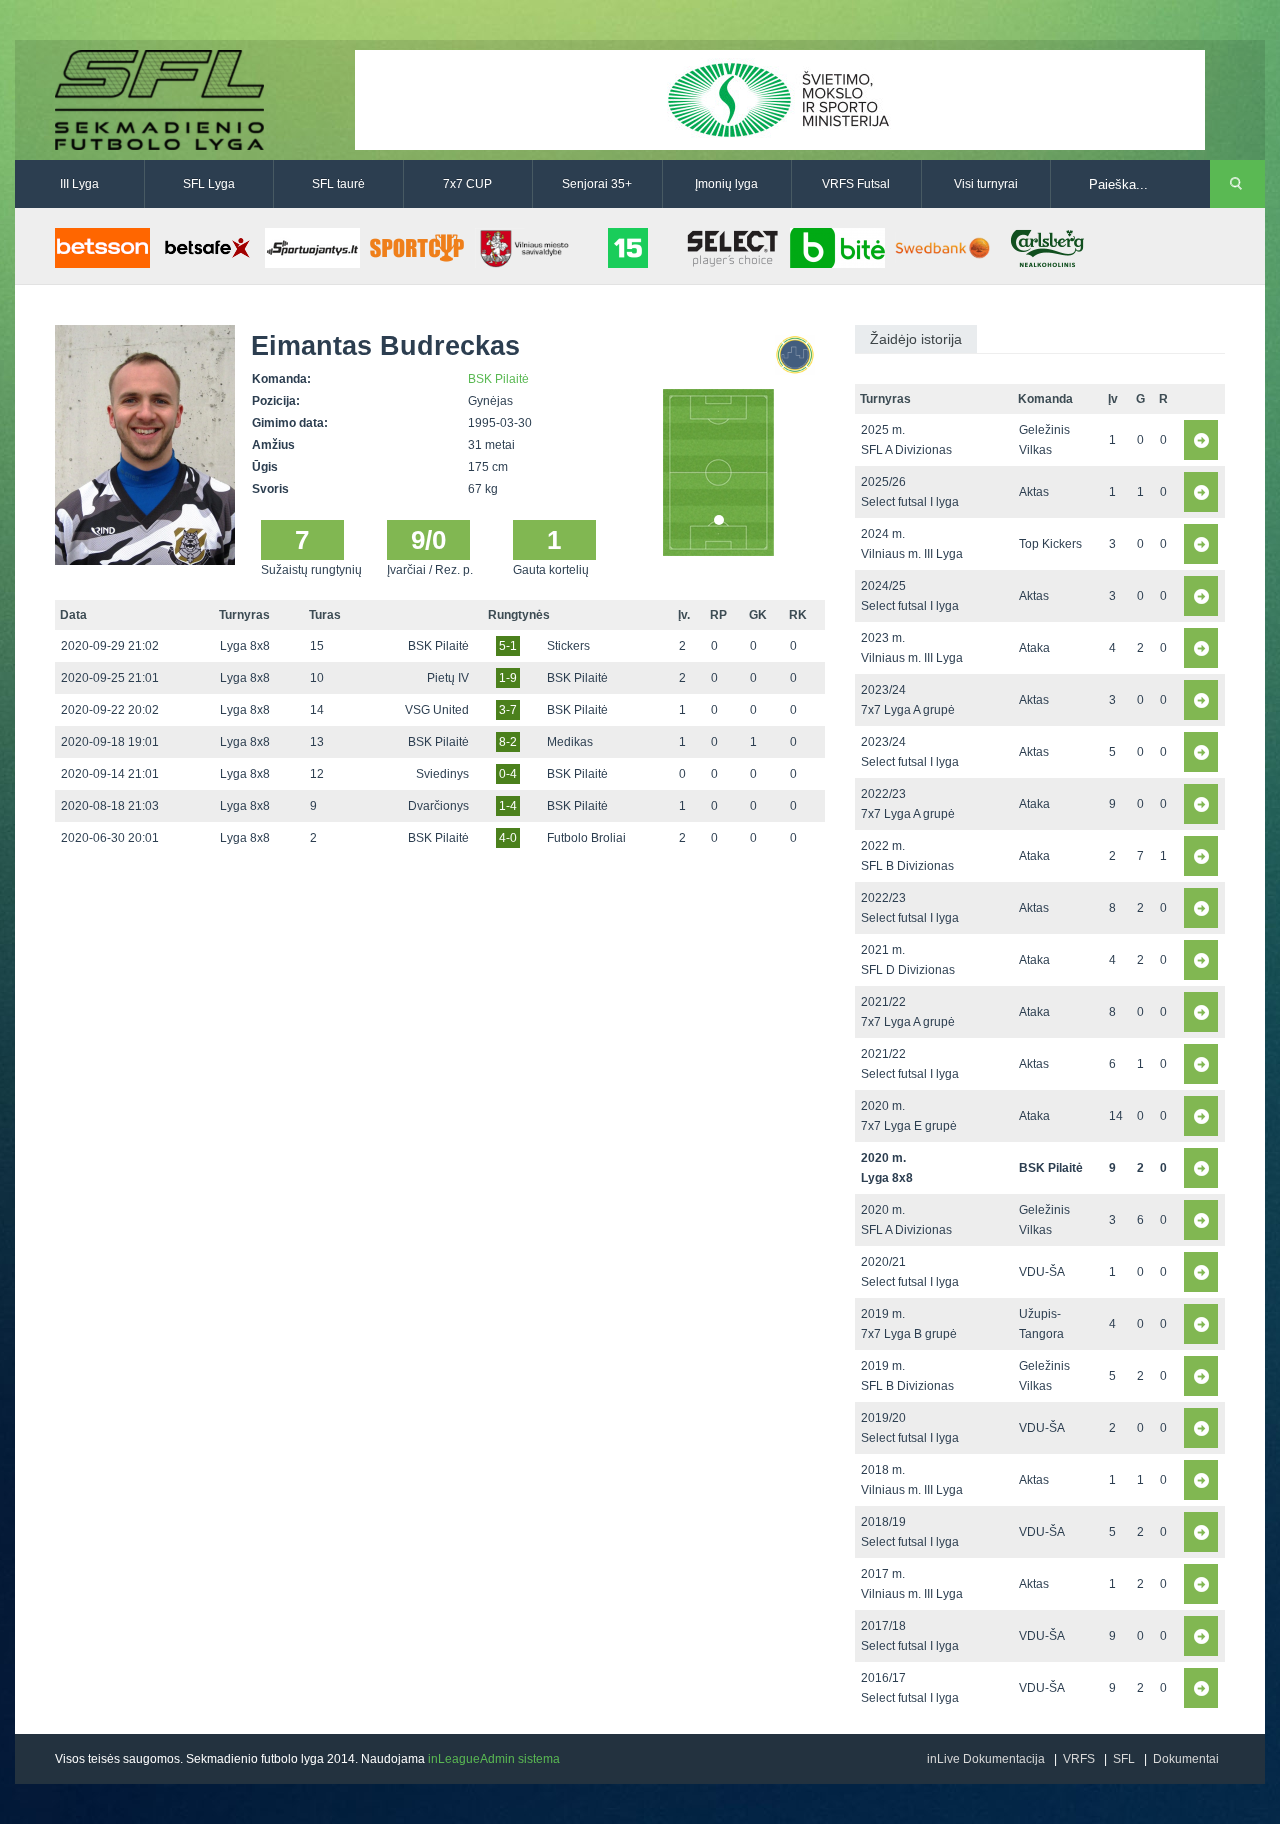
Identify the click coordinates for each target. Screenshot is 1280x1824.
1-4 (508, 806)
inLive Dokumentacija (986, 1759)
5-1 (508, 646)
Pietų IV (448, 678)
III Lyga (79, 184)
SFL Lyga (209, 184)
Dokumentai (1186, 1759)
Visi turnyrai (986, 184)
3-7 (508, 710)
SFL (1124, 1759)
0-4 (508, 774)
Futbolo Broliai (586, 838)
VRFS (1079, 1759)
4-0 (508, 838)
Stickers (568, 646)
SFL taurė (338, 184)
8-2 (508, 742)
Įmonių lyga (726, 184)
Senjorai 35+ (597, 184)
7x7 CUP (467, 184)
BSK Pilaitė (498, 379)
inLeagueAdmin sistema (494, 1759)
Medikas (570, 742)
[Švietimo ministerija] (780, 99)
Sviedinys (442, 774)
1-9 (508, 678)
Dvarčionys (438, 806)
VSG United (437, 710)
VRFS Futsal (856, 184)
